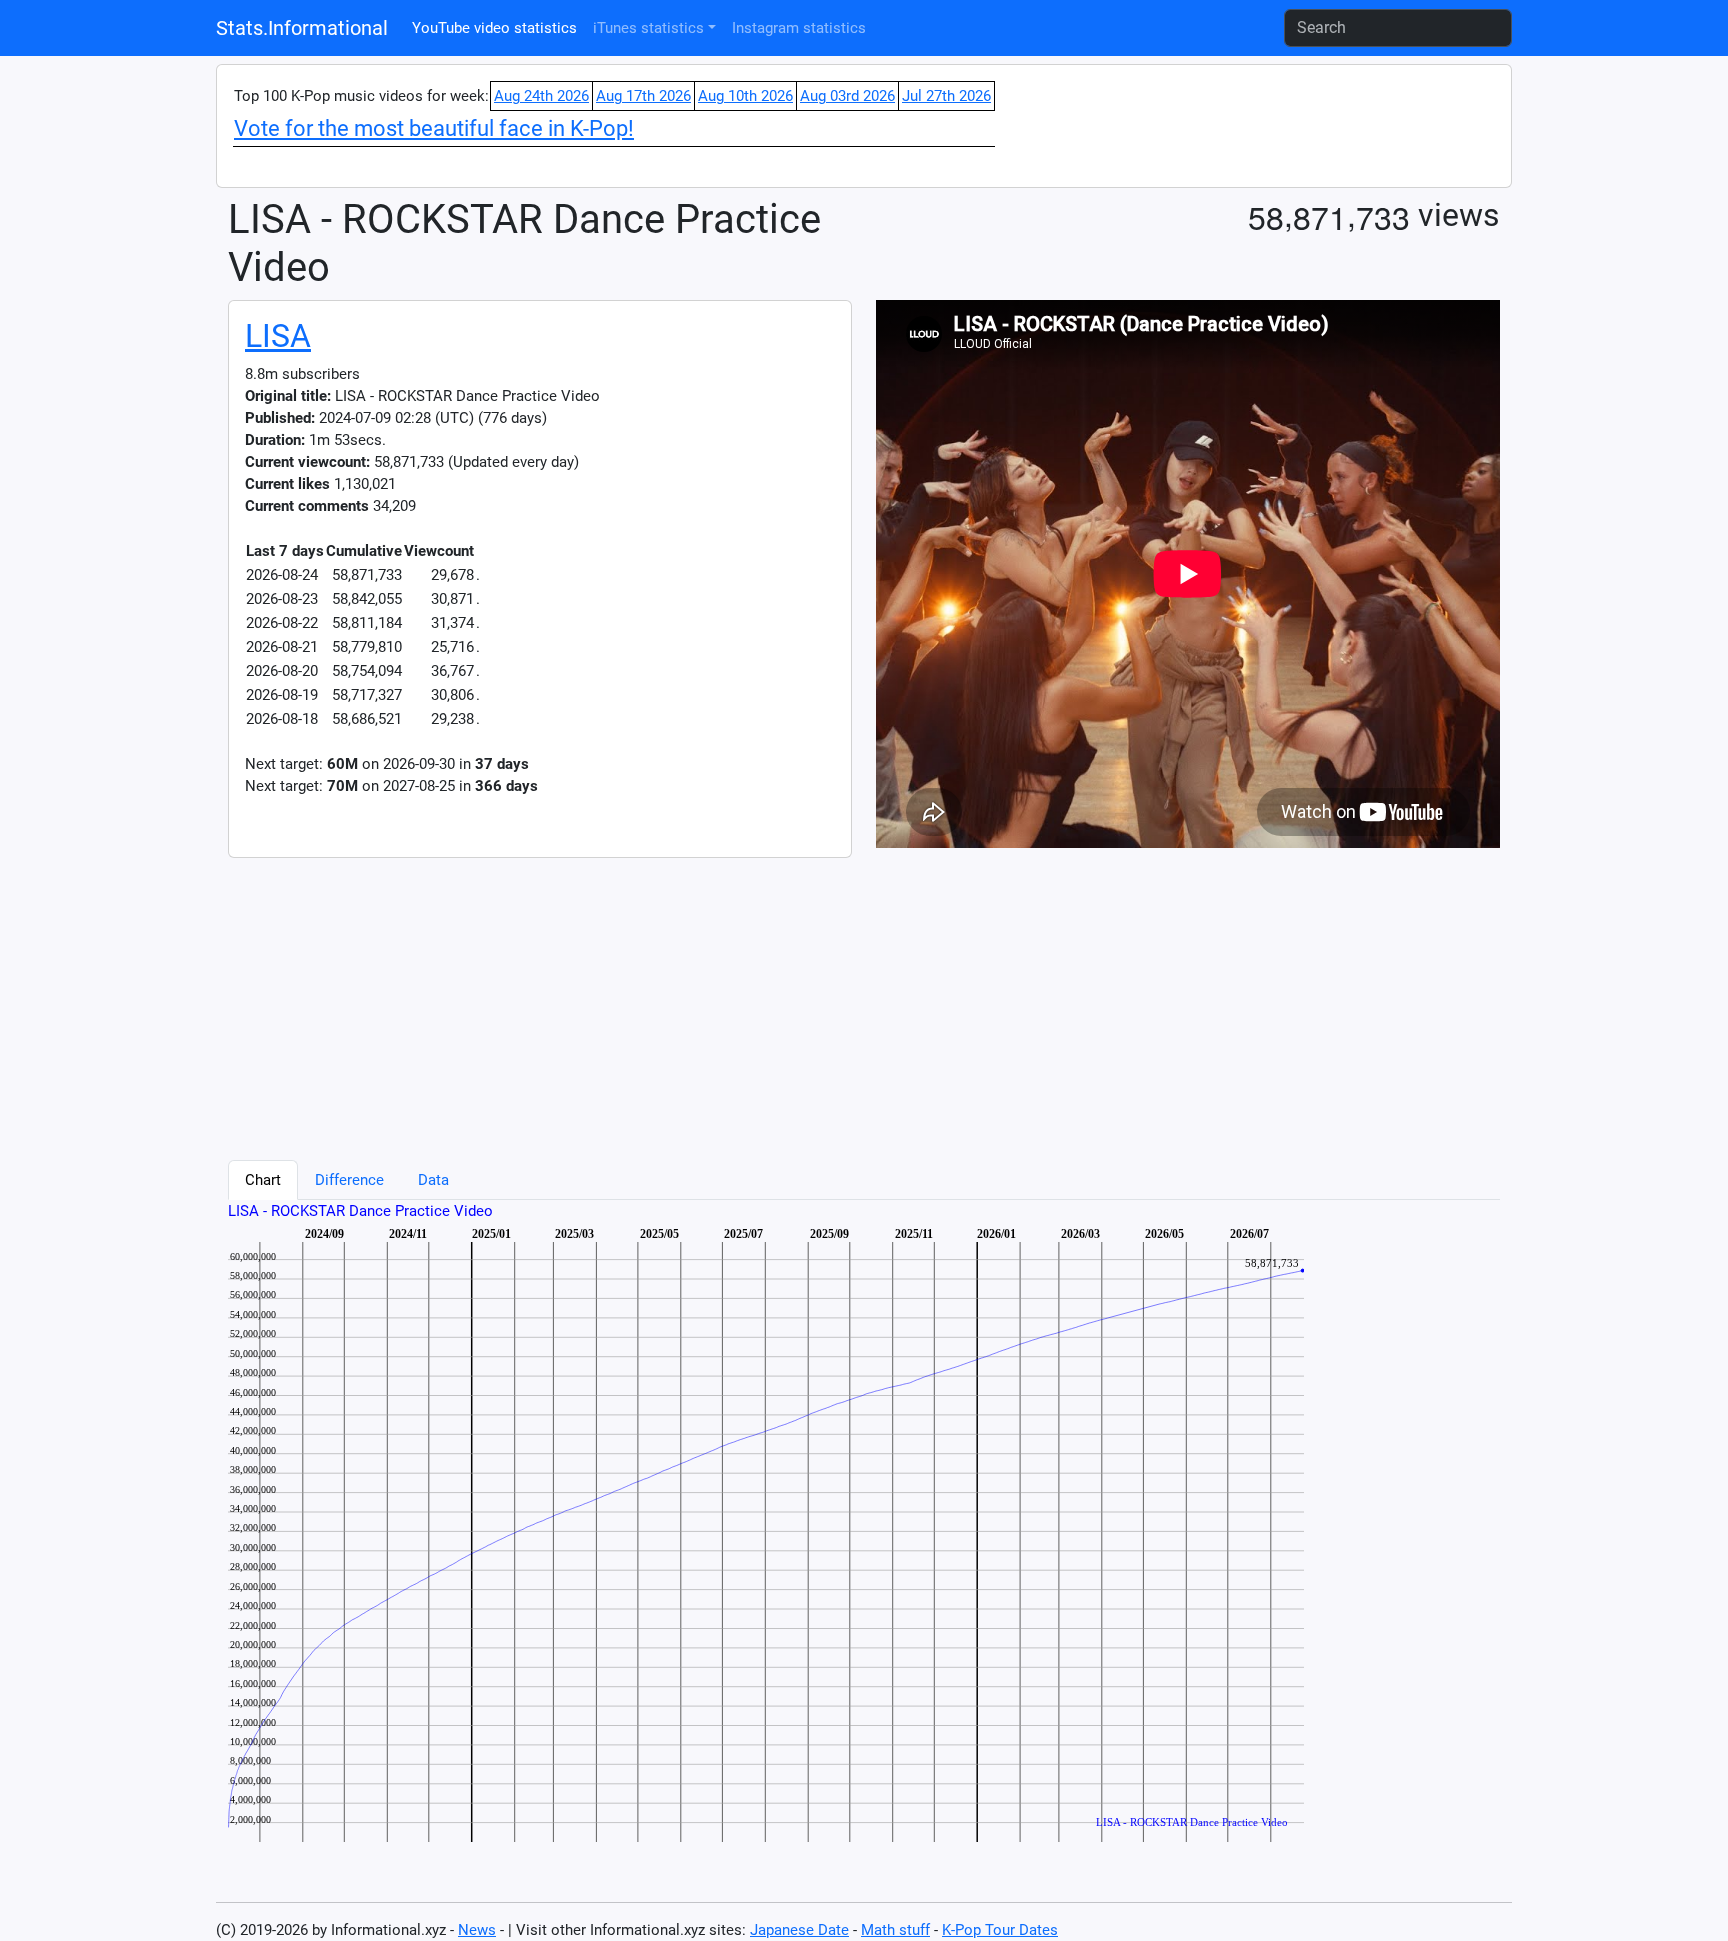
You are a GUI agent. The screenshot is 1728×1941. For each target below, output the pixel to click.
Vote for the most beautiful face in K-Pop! (434, 128)
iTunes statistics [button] (648, 28)
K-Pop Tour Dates (1000, 1930)
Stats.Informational (302, 28)
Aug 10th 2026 (745, 96)
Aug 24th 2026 (541, 96)
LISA (278, 336)
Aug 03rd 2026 (847, 96)
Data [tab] (433, 1180)
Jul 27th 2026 (946, 96)
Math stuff (895, 1930)
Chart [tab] (263, 1180)
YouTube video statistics (494, 28)
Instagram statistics (799, 28)
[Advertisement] (828, 998)
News (477, 1930)
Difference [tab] (349, 1180)
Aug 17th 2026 (643, 96)
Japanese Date (799, 1930)
